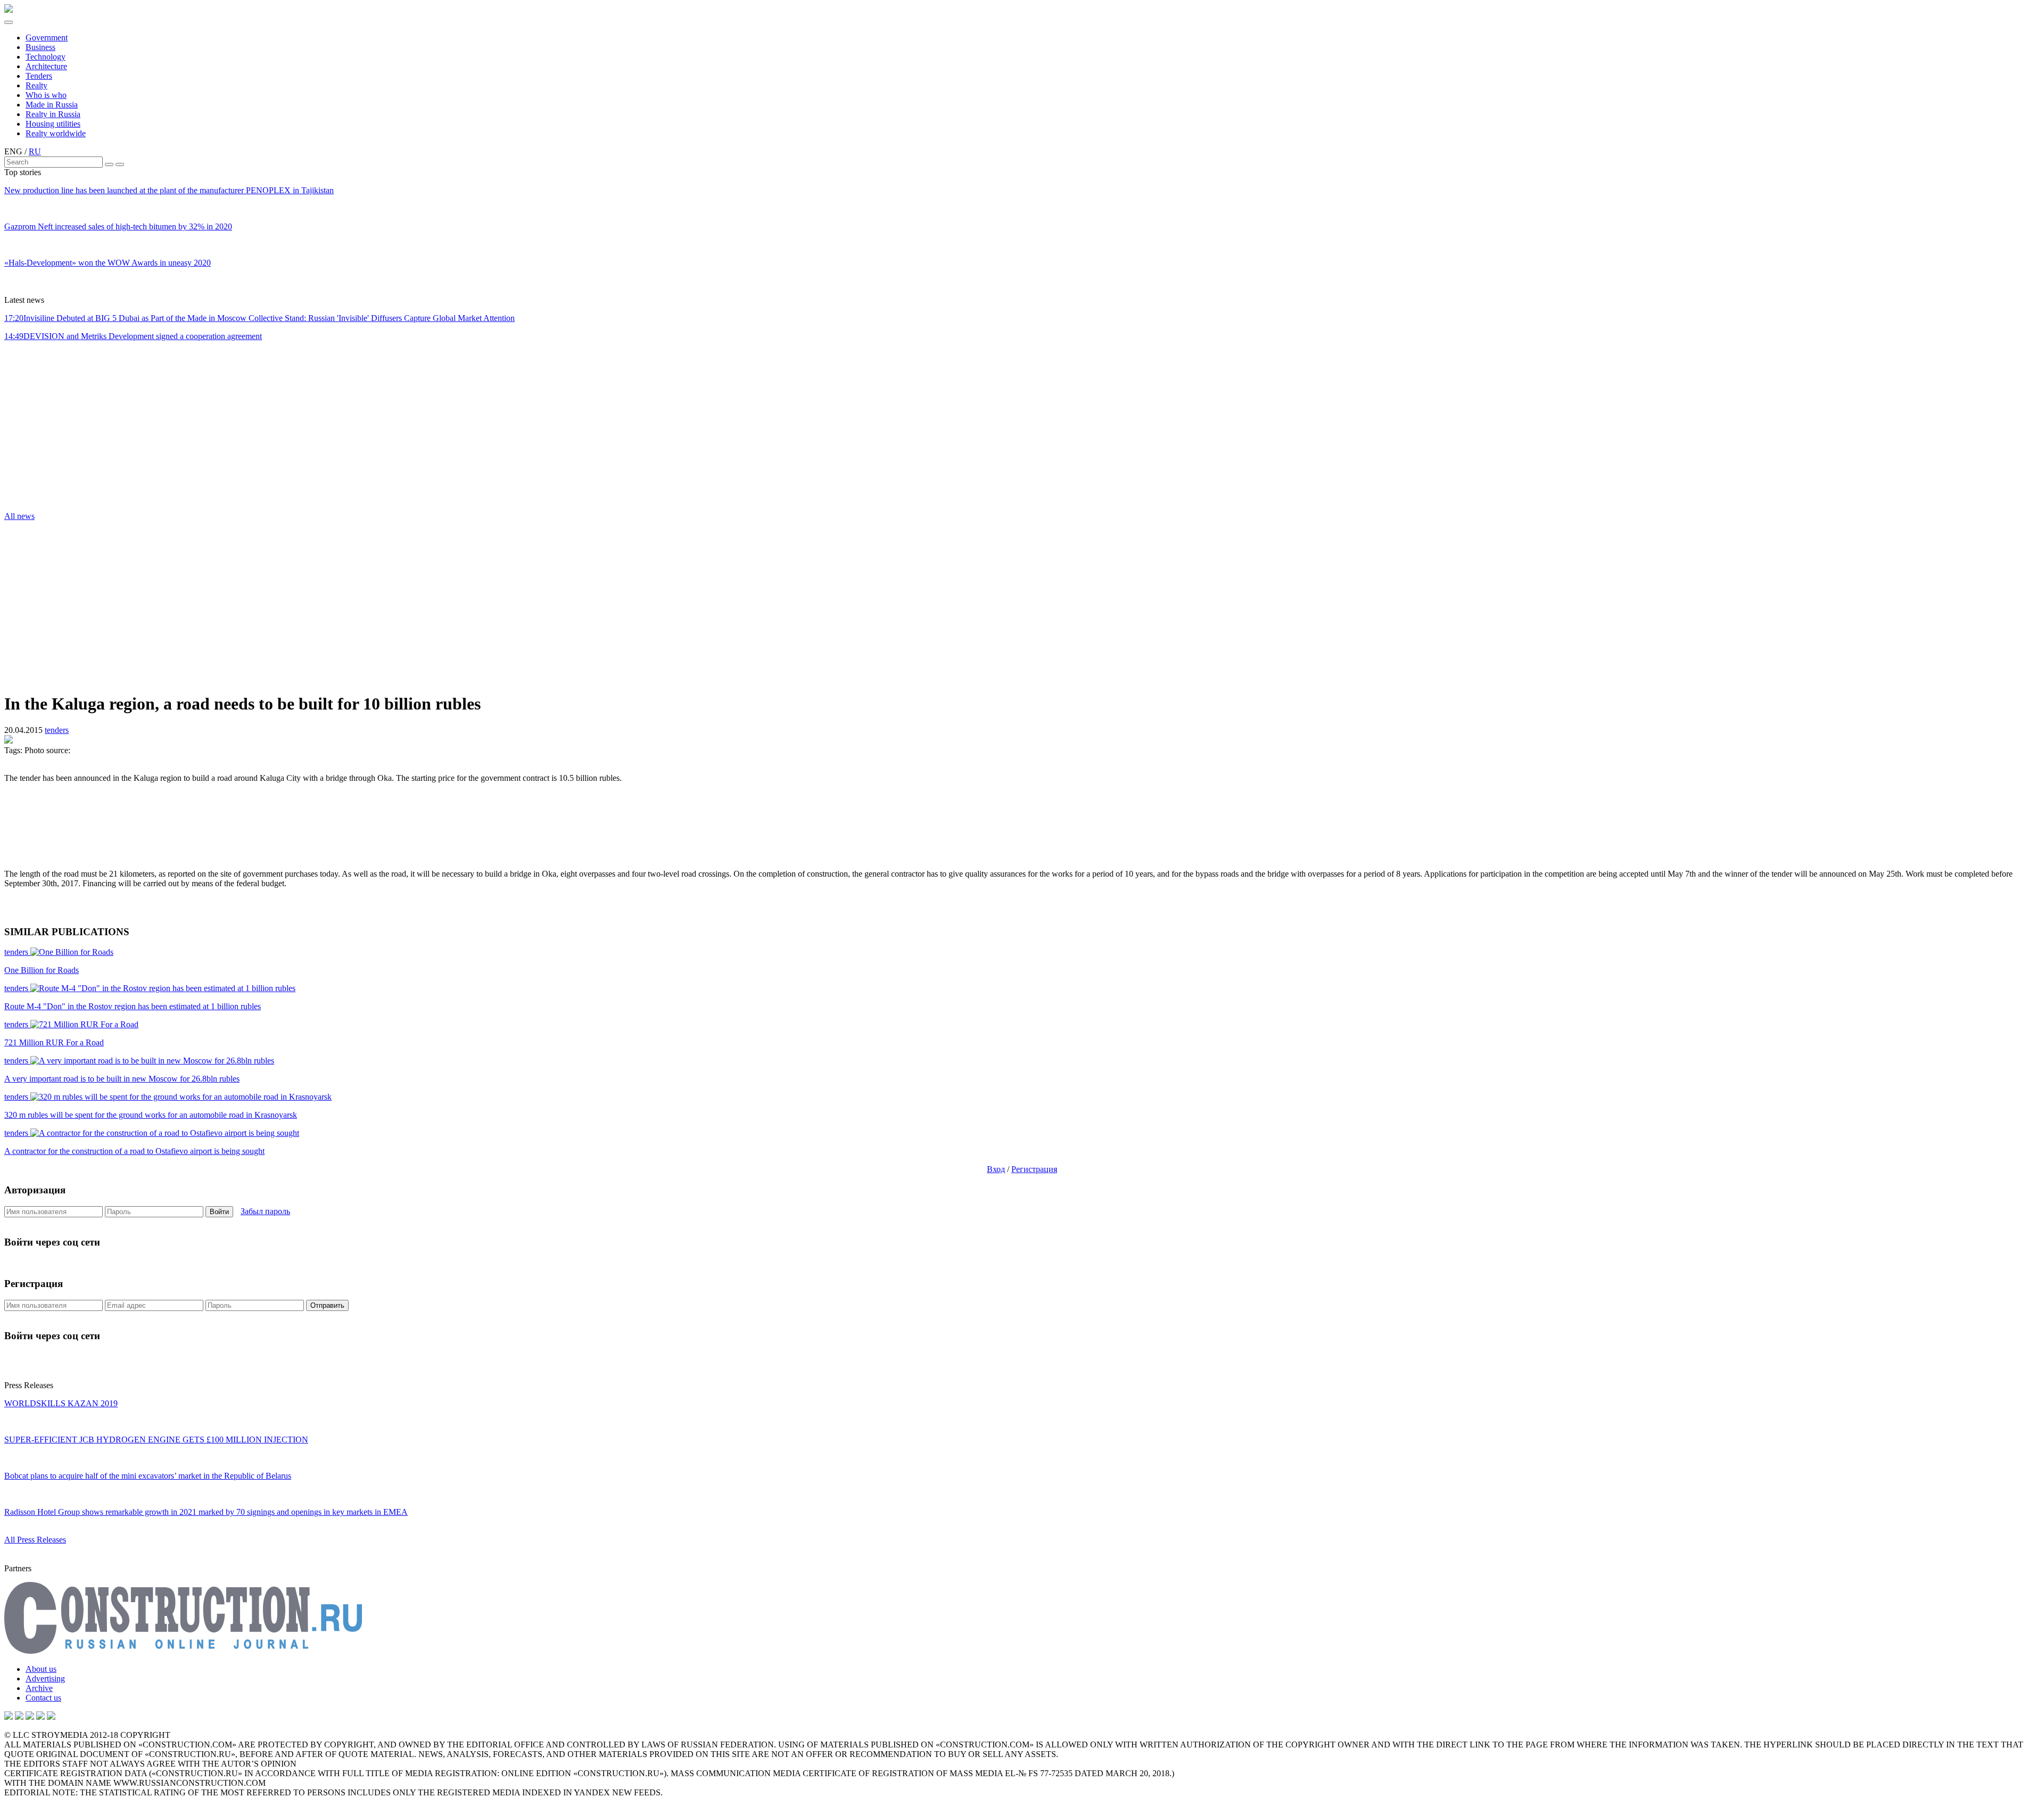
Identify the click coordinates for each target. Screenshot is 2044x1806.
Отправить (327, 1305)
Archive (39, 1688)
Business (40, 47)
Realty (36, 85)
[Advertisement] (68, 430)
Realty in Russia (53, 114)
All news (19, 516)
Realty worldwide (56, 133)
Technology (46, 57)
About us (41, 1669)
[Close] (120, 164)
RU (35, 151)
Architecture (46, 66)
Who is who (46, 95)
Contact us (43, 1698)
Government (47, 38)
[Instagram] (30, 1717)
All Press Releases (35, 1540)
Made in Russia (52, 105)
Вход (996, 1169)
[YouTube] (19, 1717)
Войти (219, 1212)
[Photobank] (9, 1717)
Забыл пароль (265, 1211)
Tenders (39, 76)
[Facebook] (51, 1717)
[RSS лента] (40, 1717)
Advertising (45, 1679)
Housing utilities (53, 124)
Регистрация (1034, 1169)
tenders (57, 730)
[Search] (109, 164)
